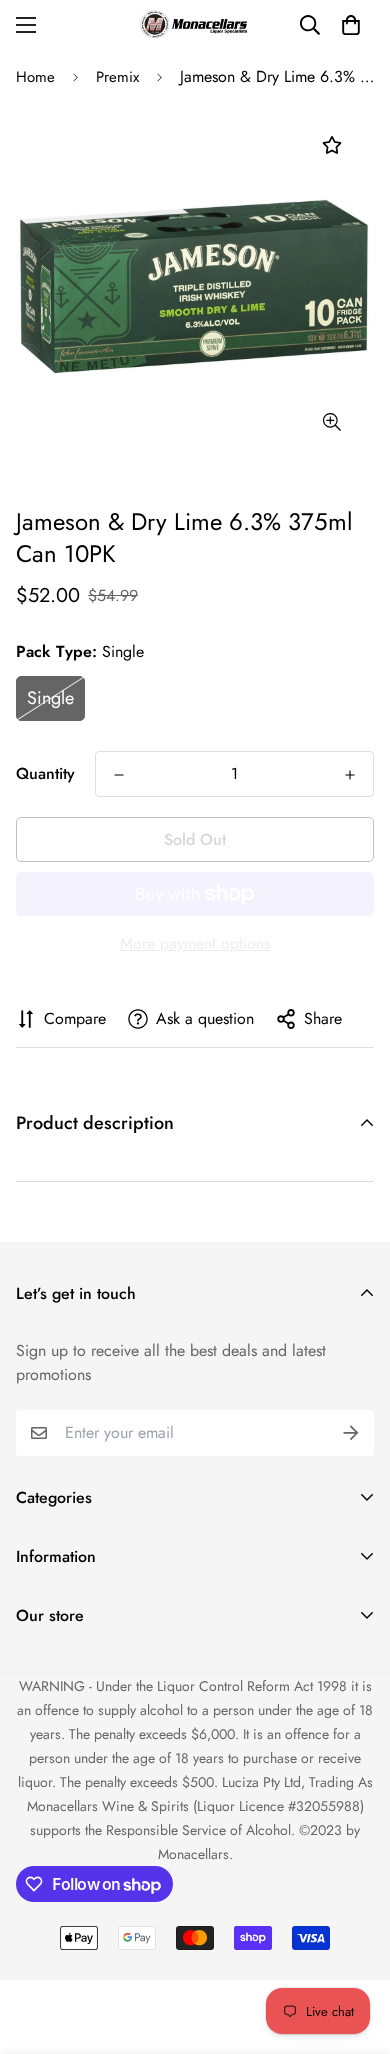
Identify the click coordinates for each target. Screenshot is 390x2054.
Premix (117, 77)
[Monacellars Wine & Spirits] (195, 24)
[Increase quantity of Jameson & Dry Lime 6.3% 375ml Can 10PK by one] (350, 775)
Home (35, 77)
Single (50, 698)
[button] (351, 25)
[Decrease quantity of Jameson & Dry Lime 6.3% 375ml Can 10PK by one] (119, 775)
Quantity (45, 773)
